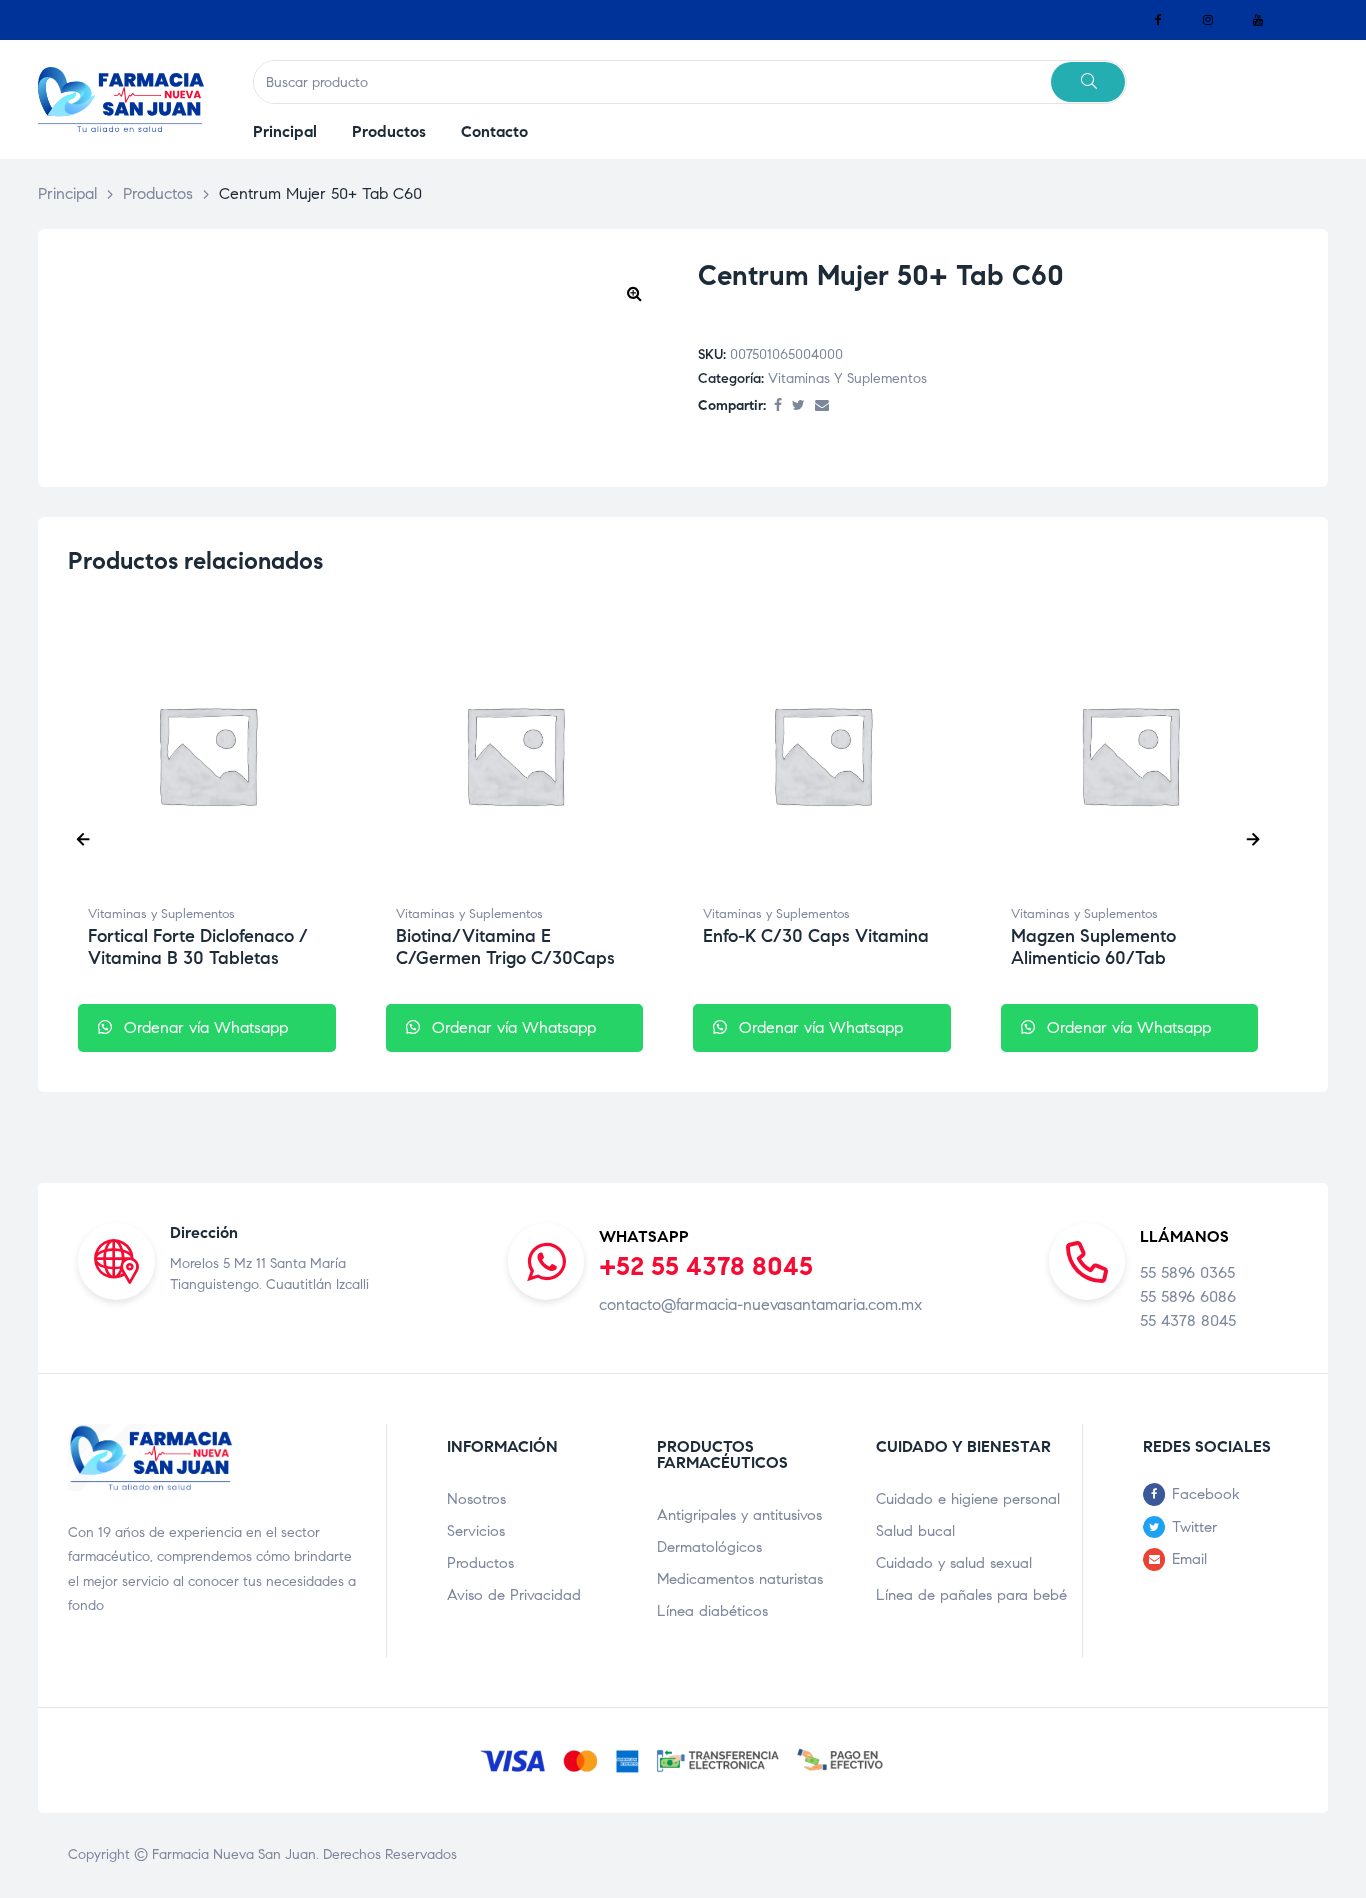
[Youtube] (1258, 20)
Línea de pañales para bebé (971, 1595)
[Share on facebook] (778, 406)
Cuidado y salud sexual (954, 1563)
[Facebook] (1158, 20)
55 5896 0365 (1187, 1272)
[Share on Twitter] (798, 406)
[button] (634, 293)
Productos (480, 1563)
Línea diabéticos (712, 1611)
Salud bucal (915, 1531)
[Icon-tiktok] (1308, 20)
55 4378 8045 (1188, 1320)
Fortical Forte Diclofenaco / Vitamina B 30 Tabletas (198, 947)
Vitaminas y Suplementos (847, 378)
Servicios (476, 1531)
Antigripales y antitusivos (739, 1515)
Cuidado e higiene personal (968, 1499)
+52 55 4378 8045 (706, 1266)
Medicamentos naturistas (740, 1579)
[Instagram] (1208, 20)
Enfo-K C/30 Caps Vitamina (816, 936)
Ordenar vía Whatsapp (203, 1027)
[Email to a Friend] (822, 406)
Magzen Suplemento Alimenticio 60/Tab (1093, 947)
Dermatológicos (709, 1547)
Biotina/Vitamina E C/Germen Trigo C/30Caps (505, 947)
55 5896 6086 (1188, 1296)
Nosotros (476, 1499)
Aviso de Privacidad (514, 1595)
